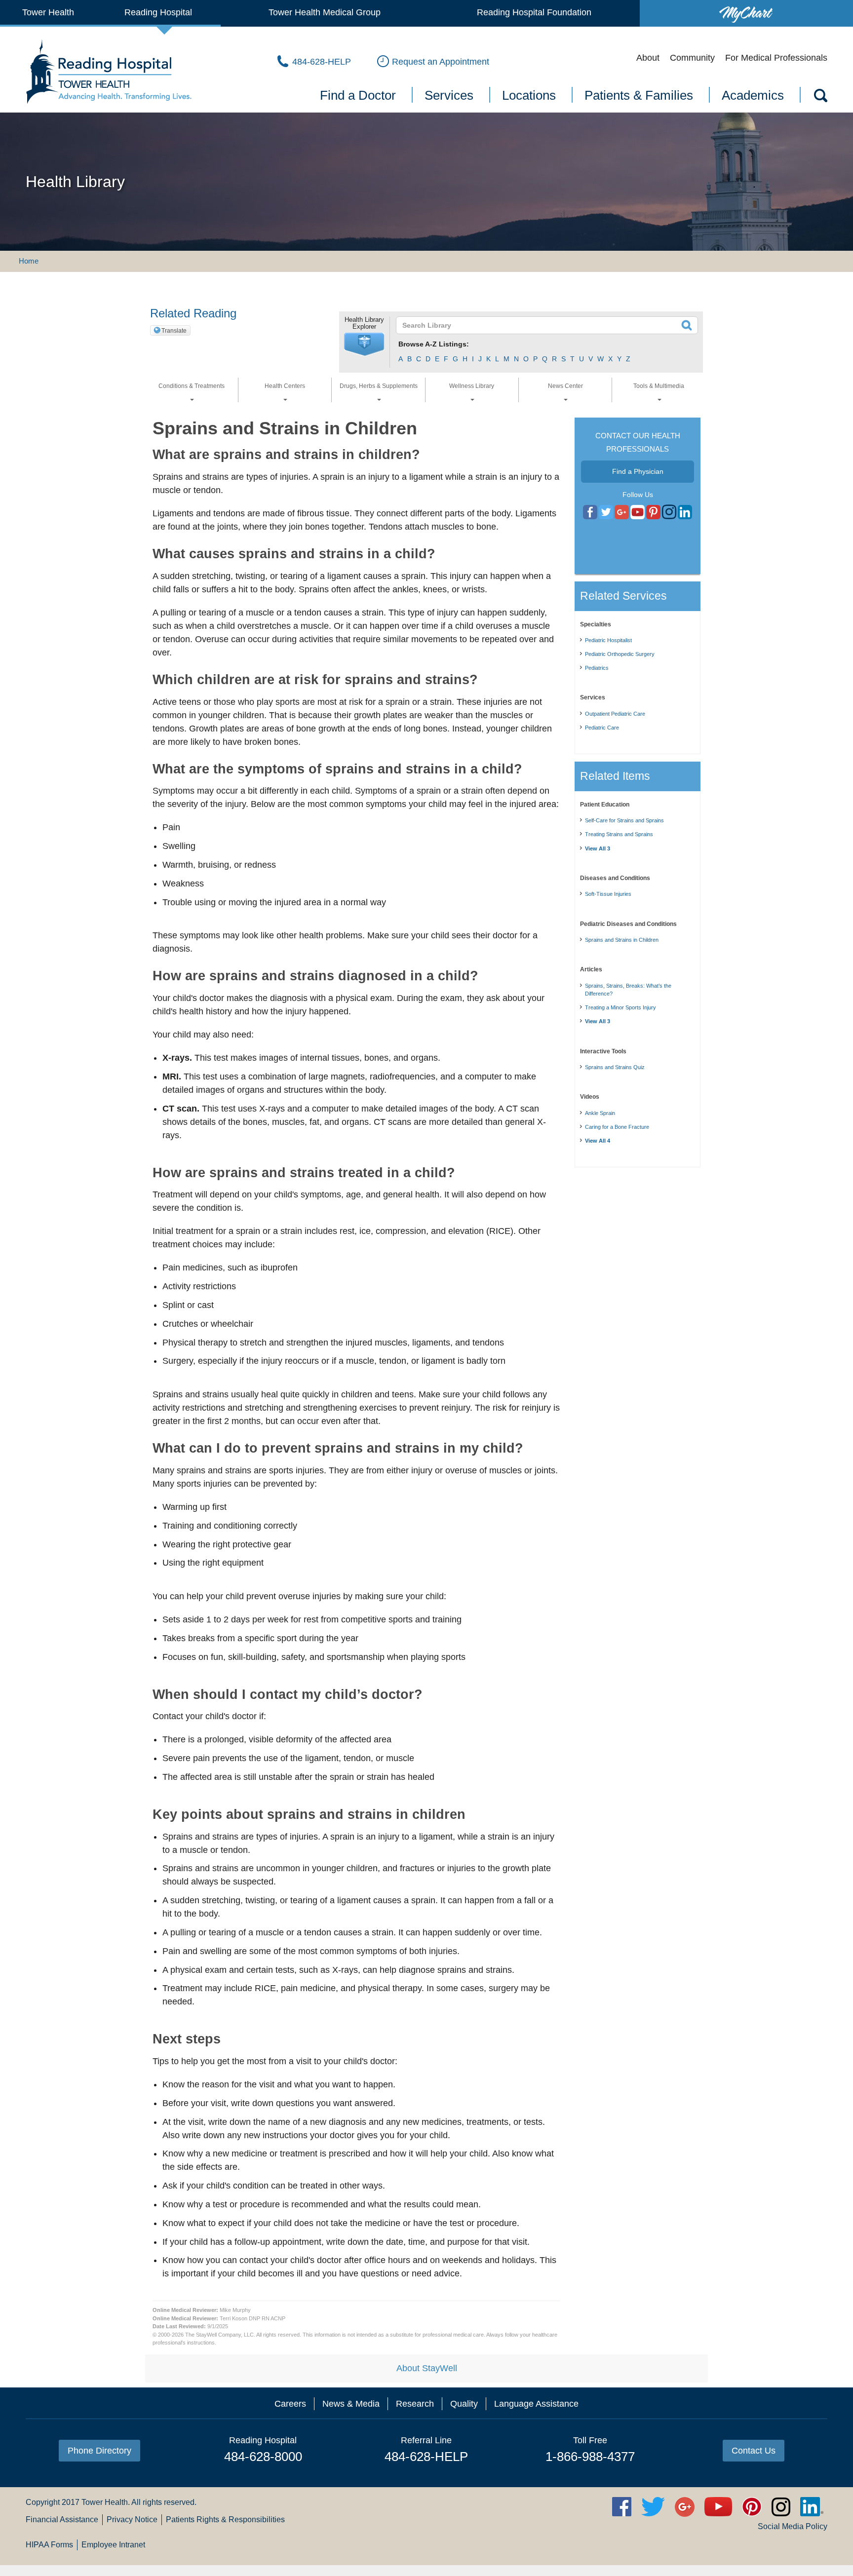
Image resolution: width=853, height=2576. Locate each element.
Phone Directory (99, 2451)
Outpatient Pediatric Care (615, 714)
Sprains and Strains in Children (622, 940)
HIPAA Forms (49, 2545)
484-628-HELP (426, 2457)
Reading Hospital (158, 12)
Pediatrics (597, 668)
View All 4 (598, 1141)
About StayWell (427, 2368)
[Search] (820, 97)
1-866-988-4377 (590, 2457)
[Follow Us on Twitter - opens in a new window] (606, 512)
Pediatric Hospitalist (608, 640)
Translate (174, 331)
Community (692, 58)
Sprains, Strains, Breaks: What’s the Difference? (628, 990)
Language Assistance (536, 2404)
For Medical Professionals (776, 58)
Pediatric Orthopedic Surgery (620, 654)
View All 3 (598, 848)
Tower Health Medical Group (325, 12)
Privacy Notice (132, 2519)
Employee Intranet (113, 2545)
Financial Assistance (62, 2519)
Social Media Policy (793, 2526)
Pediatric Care (602, 728)
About (648, 58)
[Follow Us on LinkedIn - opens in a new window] (685, 512)
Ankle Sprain (600, 1113)
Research (415, 2404)
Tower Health (48, 12)
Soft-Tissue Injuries (608, 894)
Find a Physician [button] (638, 471)
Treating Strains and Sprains (619, 834)
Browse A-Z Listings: (434, 344)
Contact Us (754, 2451)
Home (29, 261)
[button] (364, 345)
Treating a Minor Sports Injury (620, 1007)
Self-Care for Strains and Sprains (624, 820)
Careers (290, 2404)
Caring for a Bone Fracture (617, 1127)
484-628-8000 (263, 2457)
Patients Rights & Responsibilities (225, 2519)
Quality (464, 2404)
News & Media (351, 2404)
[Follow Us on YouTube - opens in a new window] (622, 512)
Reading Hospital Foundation (534, 12)
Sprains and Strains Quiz (615, 1067)
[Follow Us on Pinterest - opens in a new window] (653, 512)
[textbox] (541, 325)
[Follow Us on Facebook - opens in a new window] (590, 512)
